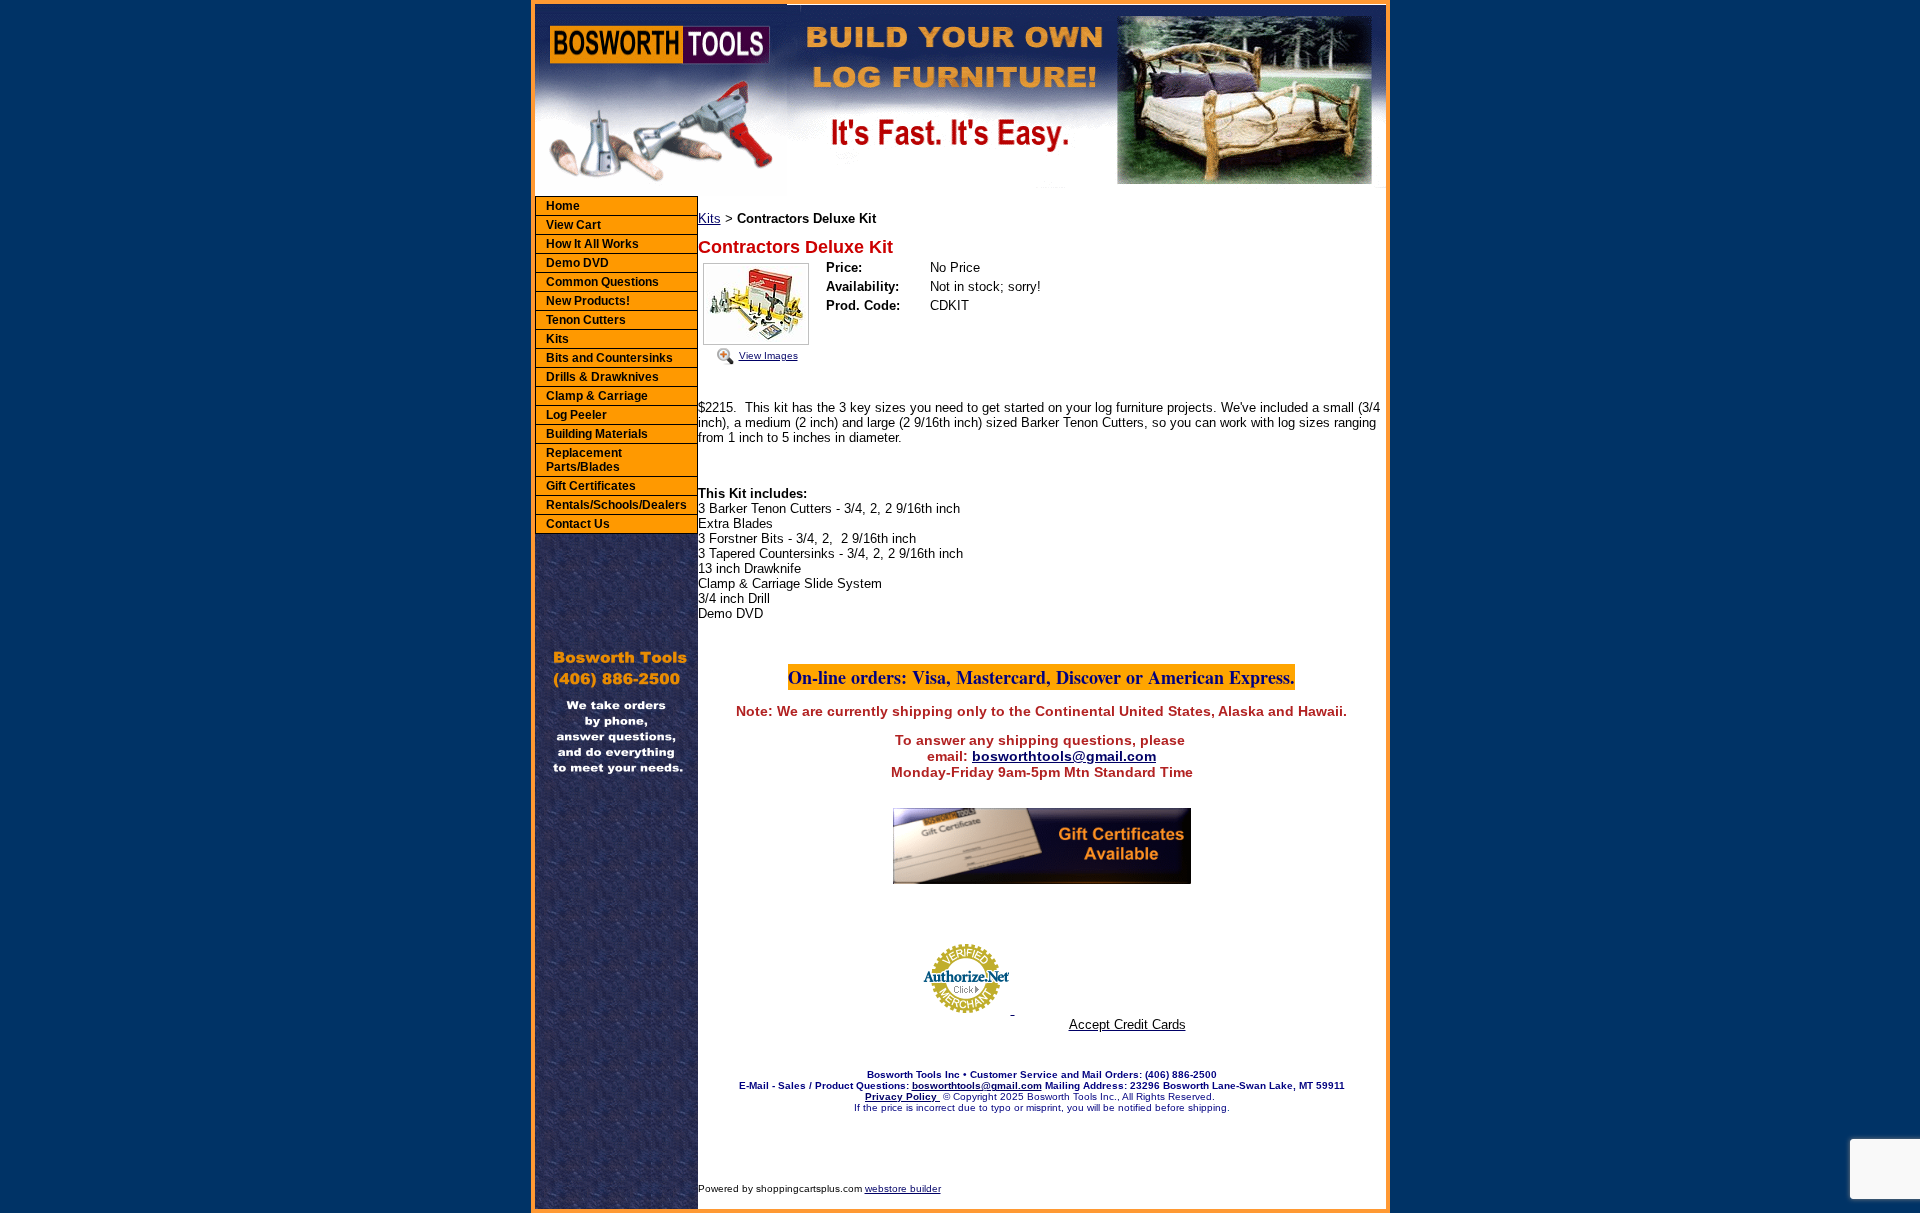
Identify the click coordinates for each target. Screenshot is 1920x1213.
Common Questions (602, 282)
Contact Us (578, 524)
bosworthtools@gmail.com (1064, 756)
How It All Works (592, 244)
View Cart (573, 225)
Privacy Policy (902, 1096)
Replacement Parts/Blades (584, 460)
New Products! (588, 301)
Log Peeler (576, 415)
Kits (557, 339)
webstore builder (903, 1188)
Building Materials (597, 434)
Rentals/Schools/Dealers (616, 505)
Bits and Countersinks (609, 358)
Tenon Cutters (586, 320)
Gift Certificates (591, 486)
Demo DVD (577, 263)
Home (563, 206)
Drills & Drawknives (602, 377)
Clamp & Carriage (597, 396)
